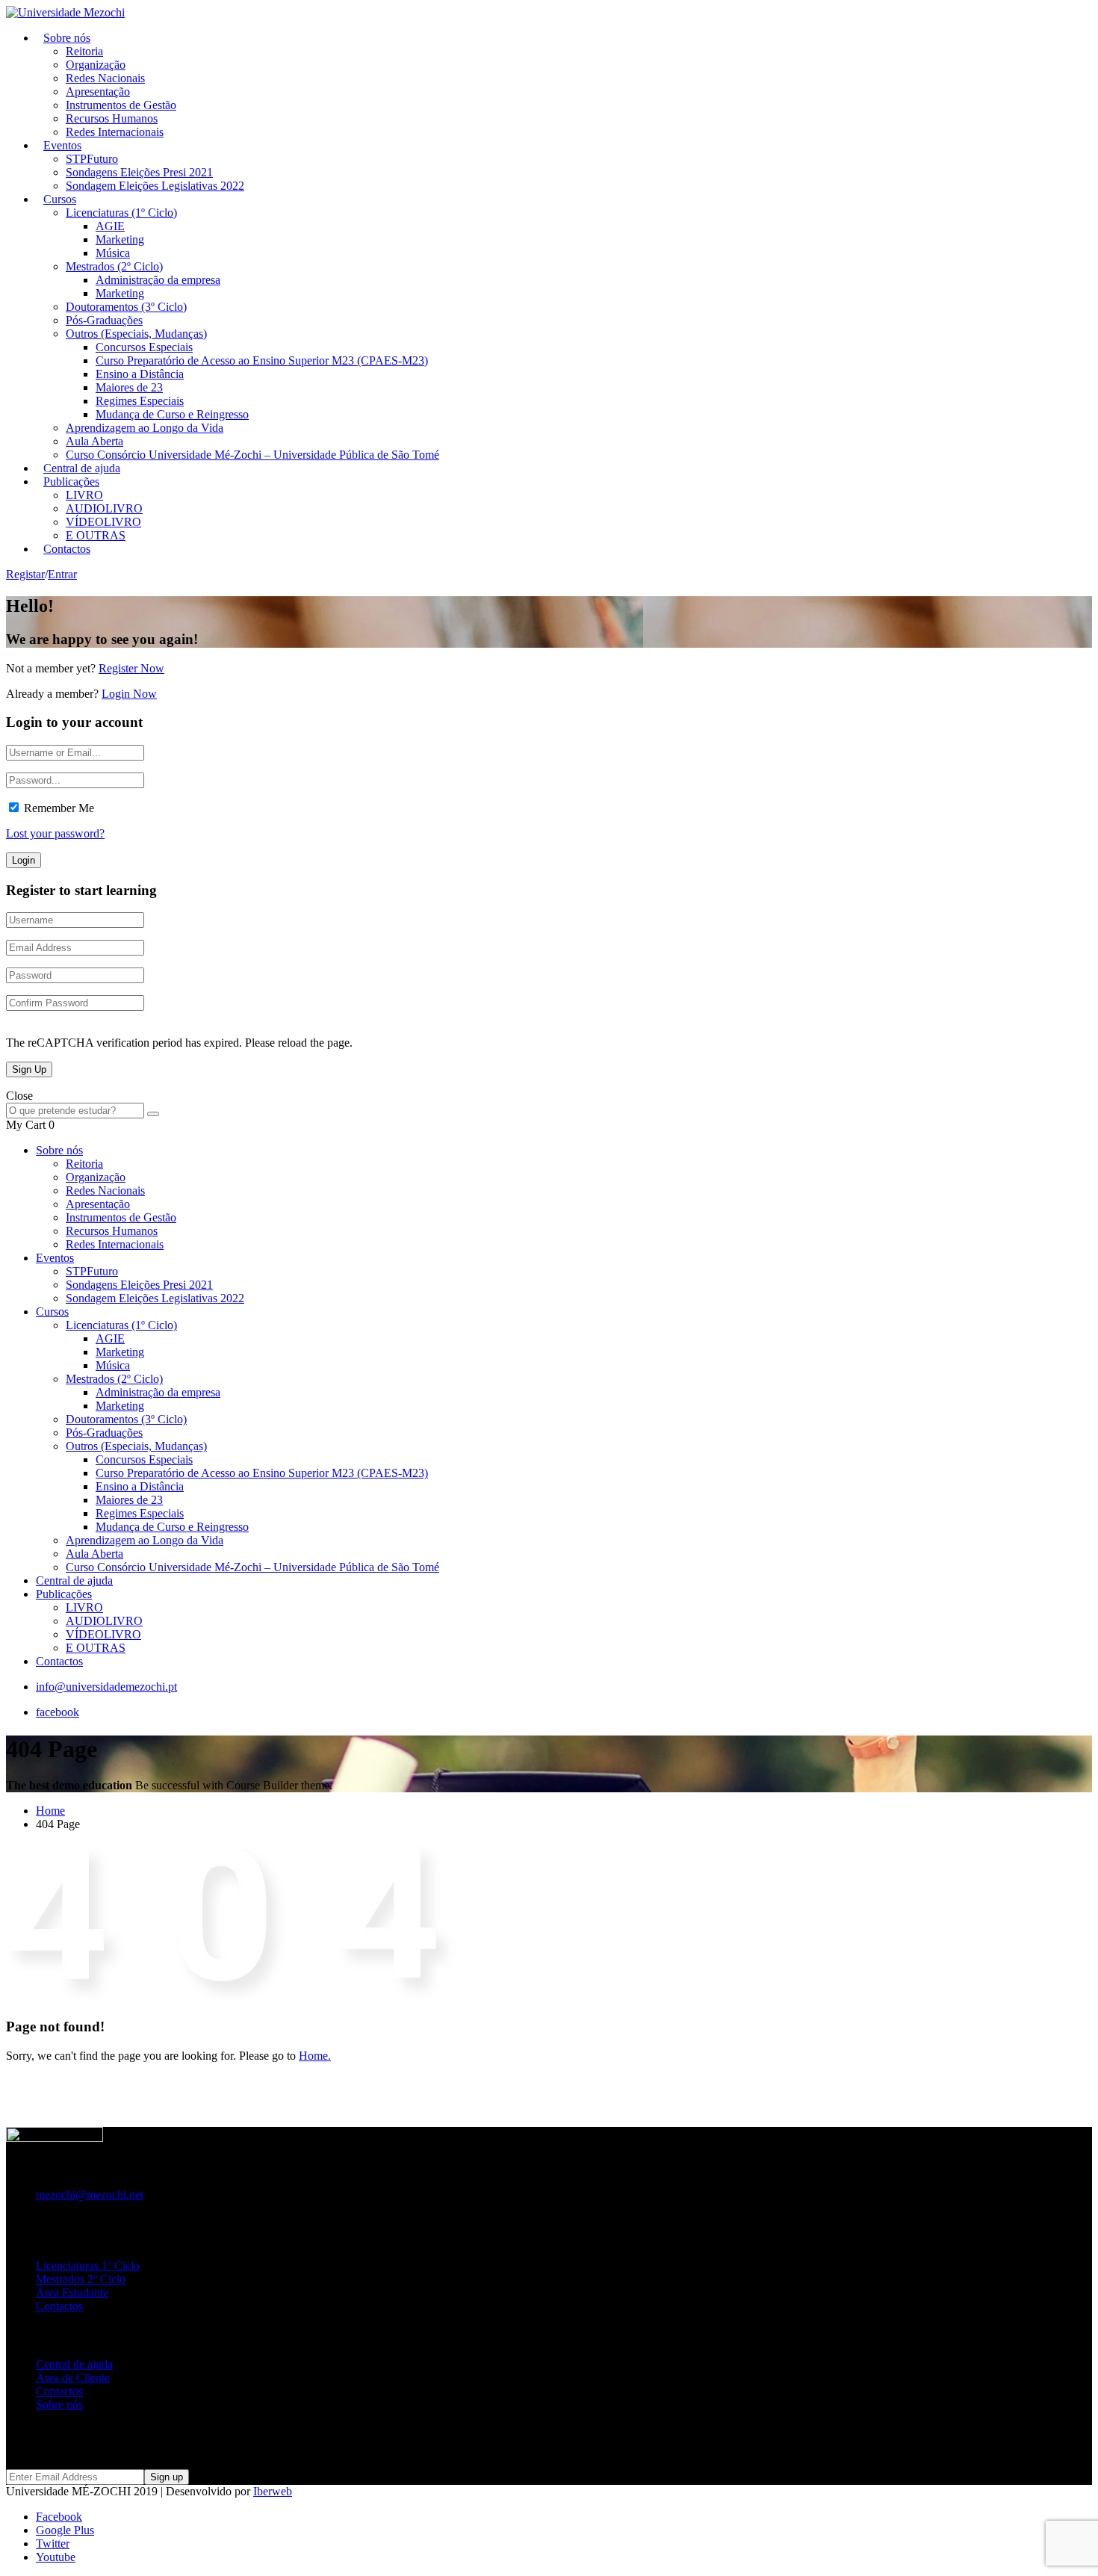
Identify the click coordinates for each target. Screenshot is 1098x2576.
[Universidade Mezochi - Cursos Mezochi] (65, 12)
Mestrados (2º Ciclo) (114, 266)
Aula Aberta (94, 441)
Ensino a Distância (140, 374)
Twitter (53, 2544)
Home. (315, 2056)
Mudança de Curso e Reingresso (172, 414)
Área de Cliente (73, 2378)
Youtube (56, 2557)
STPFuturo (92, 159)
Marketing (120, 239)
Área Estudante (72, 2292)
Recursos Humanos (112, 118)
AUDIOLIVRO (104, 508)
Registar (25, 574)
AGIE (110, 226)
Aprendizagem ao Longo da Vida (145, 428)
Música (113, 253)
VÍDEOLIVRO (103, 522)
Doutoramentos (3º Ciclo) (126, 307)
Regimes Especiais (140, 401)
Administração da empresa (158, 280)
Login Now (129, 694)
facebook (58, 1712)
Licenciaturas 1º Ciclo (88, 2266)
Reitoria (84, 51)
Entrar (62, 574)
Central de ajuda (74, 1580)
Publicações (71, 482)
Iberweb (273, 2491)
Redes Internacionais (115, 132)
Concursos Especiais (144, 347)
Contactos (67, 549)
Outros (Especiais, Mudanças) (136, 334)
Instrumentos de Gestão (121, 105)
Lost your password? (55, 833)
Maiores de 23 (129, 387)
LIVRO (84, 495)
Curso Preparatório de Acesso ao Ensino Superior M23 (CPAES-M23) (262, 360)
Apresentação (98, 92)
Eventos (62, 145)
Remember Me (59, 808)
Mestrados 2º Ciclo (81, 2279)
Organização (96, 65)
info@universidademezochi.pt (106, 1687)
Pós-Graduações (104, 320)
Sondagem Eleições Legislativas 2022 (155, 186)
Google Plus (65, 2530)
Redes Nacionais (105, 78)
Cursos (60, 199)
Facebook (59, 2517)
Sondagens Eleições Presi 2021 (139, 172)
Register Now (131, 668)
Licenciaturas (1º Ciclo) (121, 213)
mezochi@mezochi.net (90, 2195)
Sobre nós (67, 38)
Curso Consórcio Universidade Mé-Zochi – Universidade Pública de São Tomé (252, 455)
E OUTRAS (96, 1648)
